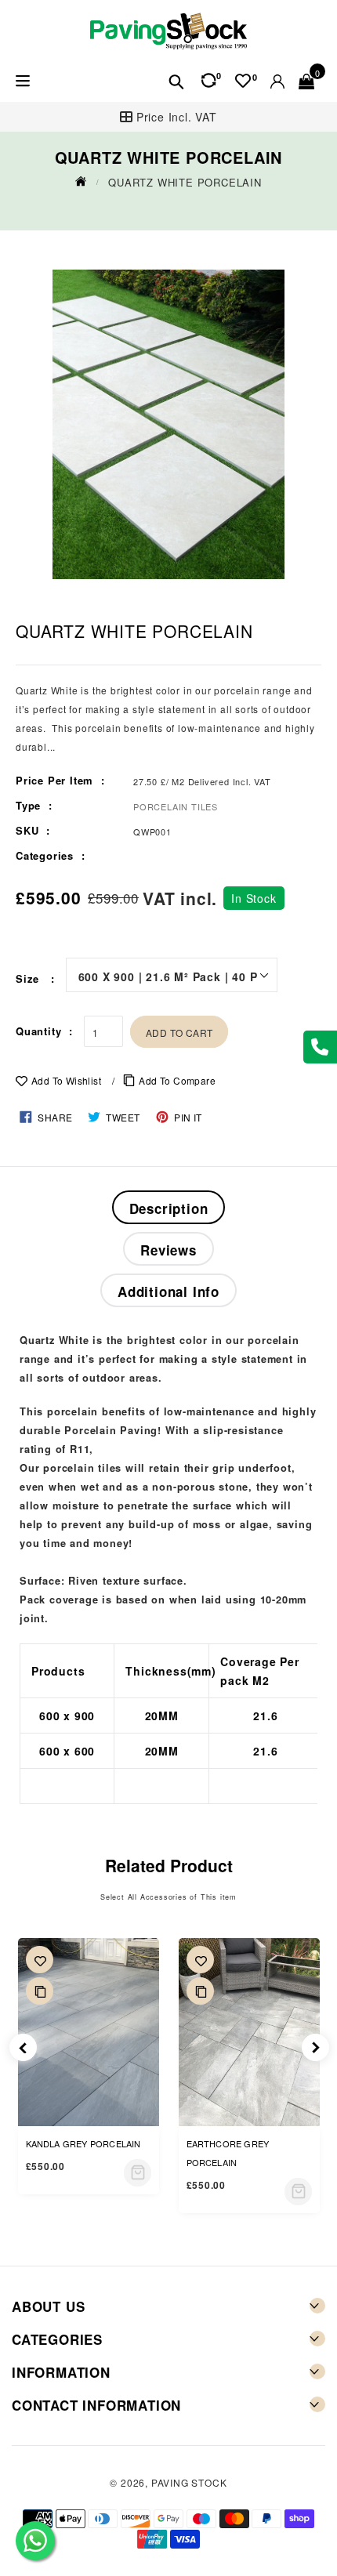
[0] (243, 81)
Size (29, 978)
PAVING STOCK (189, 2482)
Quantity (38, 1031)
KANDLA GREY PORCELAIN (83, 2143)
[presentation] (23, 2047)
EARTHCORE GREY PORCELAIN (228, 2153)
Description (169, 1208)
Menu (22, 82)
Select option (138, 2173)
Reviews (168, 1250)
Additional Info (168, 1292)
